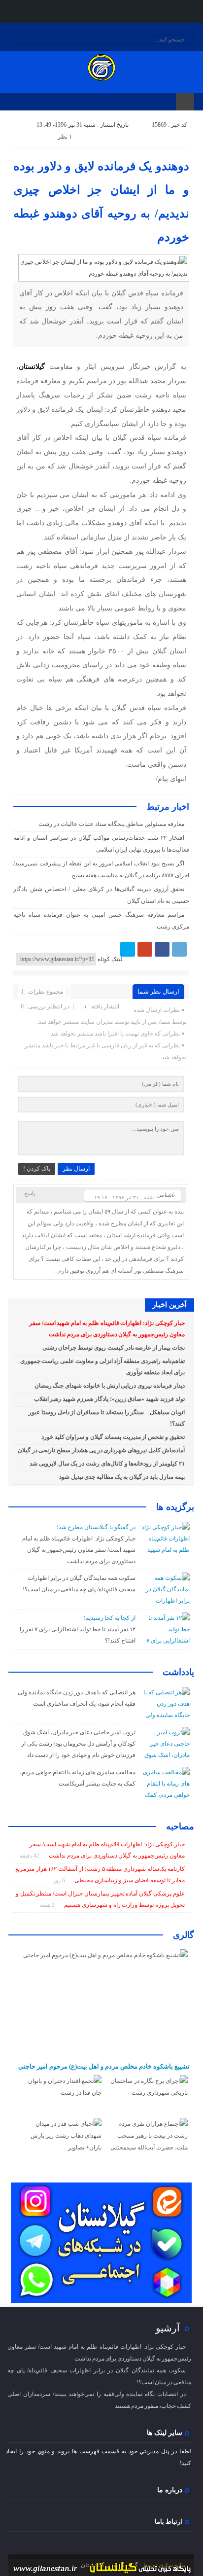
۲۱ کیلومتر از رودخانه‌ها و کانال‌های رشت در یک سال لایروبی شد (107, 1464)
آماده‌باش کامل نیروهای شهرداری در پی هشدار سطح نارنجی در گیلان (101, 1450)
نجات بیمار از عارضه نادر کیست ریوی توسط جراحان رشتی (114, 1348)
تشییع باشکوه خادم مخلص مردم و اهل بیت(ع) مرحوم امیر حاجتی (104, 2066)
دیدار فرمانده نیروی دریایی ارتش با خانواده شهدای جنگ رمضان (110, 1386)
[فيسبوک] (162, 949)
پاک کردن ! (37, 1169)
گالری (184, 1935)
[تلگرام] (179, 949)
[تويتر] (128, 949)
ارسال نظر (76, 1169)
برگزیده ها (175, 1507)
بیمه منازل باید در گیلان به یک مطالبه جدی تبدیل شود (122, 1477)
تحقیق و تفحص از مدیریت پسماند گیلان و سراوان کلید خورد (113, 1437)
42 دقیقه (30, 1856)
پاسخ (30, 1193)
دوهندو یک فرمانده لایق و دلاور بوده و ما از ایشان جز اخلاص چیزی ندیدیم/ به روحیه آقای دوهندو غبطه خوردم (101, 202)
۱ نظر (65, 137)
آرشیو (168, 2328)
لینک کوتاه (110, 959)
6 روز (60, 1880)
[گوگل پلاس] (145, 949)
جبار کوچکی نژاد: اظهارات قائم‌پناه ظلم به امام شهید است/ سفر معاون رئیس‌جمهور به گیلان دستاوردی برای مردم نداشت (79, 1550)
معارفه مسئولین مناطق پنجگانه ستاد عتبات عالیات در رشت (111, 824)
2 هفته (48, 1905)
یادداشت (178, 1672)
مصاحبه (180, 1826)
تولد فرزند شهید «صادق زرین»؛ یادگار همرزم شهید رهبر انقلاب (109, 1399)
